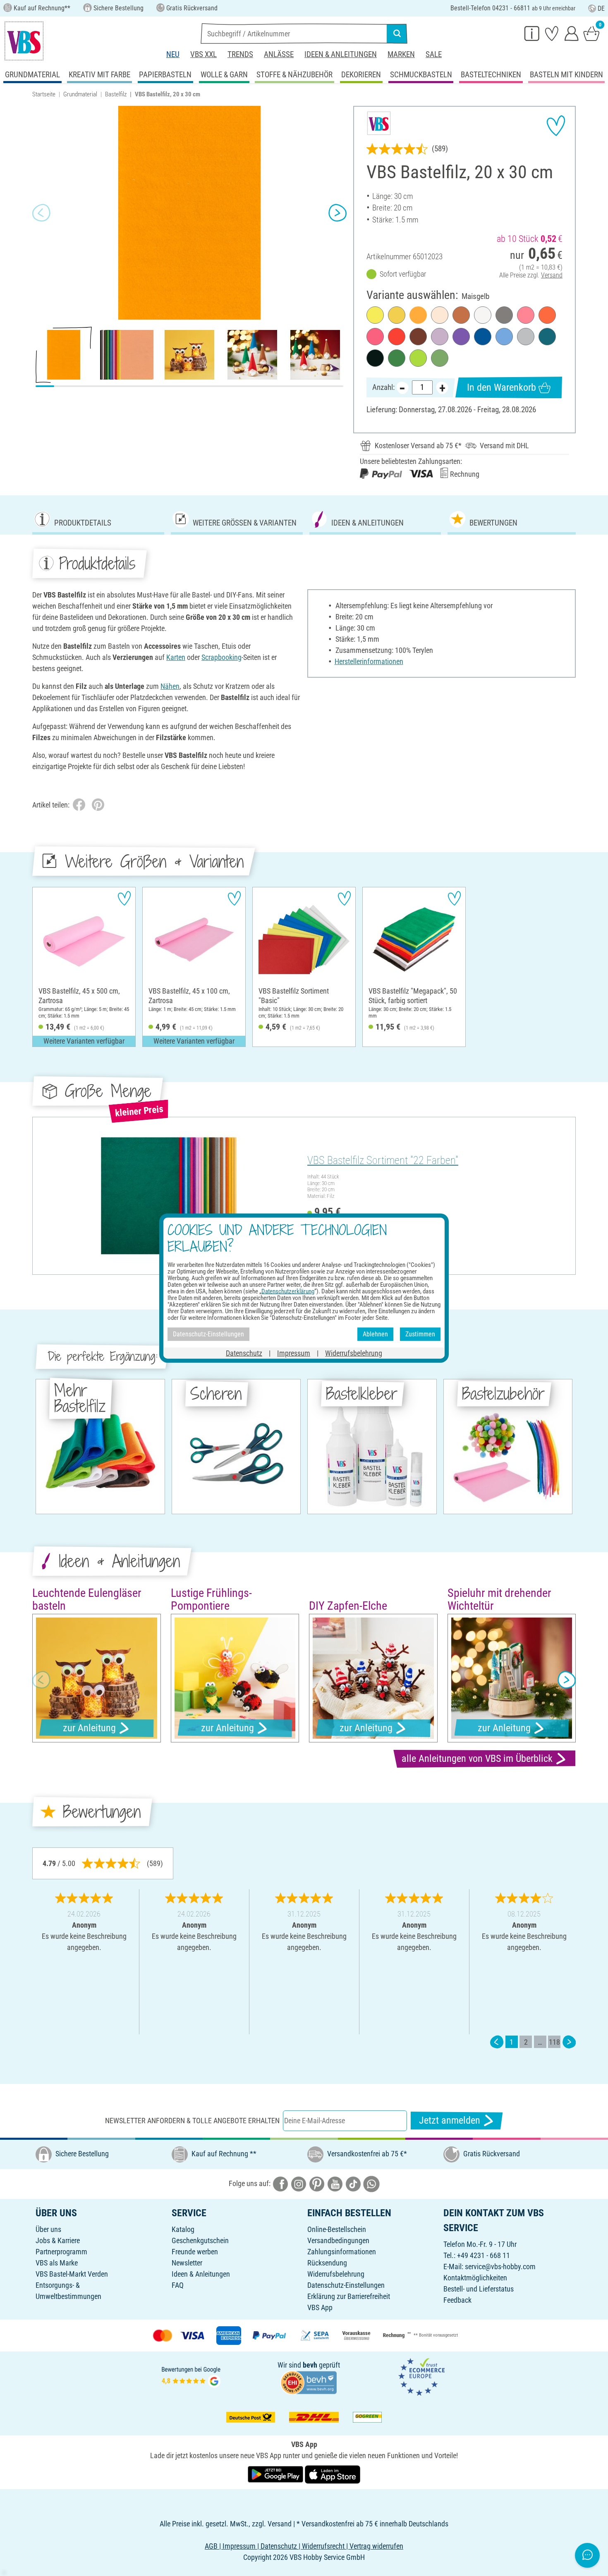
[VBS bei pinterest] (317, 2183)
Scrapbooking (221, 657)
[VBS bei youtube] (335, 2183)
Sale (434, 54)
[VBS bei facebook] (280, 2183)
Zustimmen (420, 1334)
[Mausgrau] (504, 315)
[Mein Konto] (572, 33)
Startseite (44, 94)
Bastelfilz (116, 94)
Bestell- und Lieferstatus (479, 2289)
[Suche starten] (397, 33)
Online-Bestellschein (337, 2229)
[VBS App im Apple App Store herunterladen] (333, 2474)
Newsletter (187, 2263)
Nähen (170, 686)
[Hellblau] (504, 337)
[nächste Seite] (569, 2042)
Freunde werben (195, 2252)
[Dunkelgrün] (397, 358)
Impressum (294, 1353)
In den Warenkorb (501, 387)
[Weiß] (483, 315)
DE (601, 8)
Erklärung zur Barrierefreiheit (349, 2296)
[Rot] (397, 337)
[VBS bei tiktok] (353, 2183)
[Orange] (547, 315)
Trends (240, 54)
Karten (176, 657)
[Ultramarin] (483, 337)
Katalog (183, 2229)
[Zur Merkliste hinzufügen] (556, 126)
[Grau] (526, 337)
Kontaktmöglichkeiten (475, 2278)
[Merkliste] (552, 33)
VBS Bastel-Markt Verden (72, 2274)
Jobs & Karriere (58, 2240)
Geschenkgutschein (200, 2240)
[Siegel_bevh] (309, 2381)
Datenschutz (244, 1353)
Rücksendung (327, 2263)
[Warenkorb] (591, 33)
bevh (310, 2365)
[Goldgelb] (397, 315)
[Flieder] (440, 337)
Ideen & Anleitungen (341, 54)
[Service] (532, 33)
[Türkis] (547, 337)
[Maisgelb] (418, 315)
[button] (41, 213)
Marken (401, 54)
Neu (173, 54)
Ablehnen (375, 1334)
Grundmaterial (80, 94)
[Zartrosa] (526, 315)
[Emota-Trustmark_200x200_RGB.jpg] (421, 2376)
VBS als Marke (57, 2263)
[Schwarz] (375, 358)
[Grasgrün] (440, 358)
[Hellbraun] (461, 315)
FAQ (178, 2285)
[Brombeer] (375, 337)
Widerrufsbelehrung (336, 2274)
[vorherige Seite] (497, 2042)
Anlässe (279, 54)
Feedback (457, 2300)
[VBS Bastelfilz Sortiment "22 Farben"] (169, 1196)
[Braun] (418, 337)
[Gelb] (375, 315)
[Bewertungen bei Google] (191, 2376)
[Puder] (440, 315)
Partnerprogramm (61, 2252)
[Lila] (461, 337)
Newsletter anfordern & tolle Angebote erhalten (192, 2121)
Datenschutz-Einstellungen (346, 2285)
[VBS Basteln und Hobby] (24, 41)
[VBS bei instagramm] (299, 2183)
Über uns (48, 2229)
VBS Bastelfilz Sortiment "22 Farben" (383, 1160)
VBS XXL (203, 54)
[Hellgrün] (418, 358)
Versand (552, 275)
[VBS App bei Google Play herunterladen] (276, 2474)
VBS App (320, 2307)
